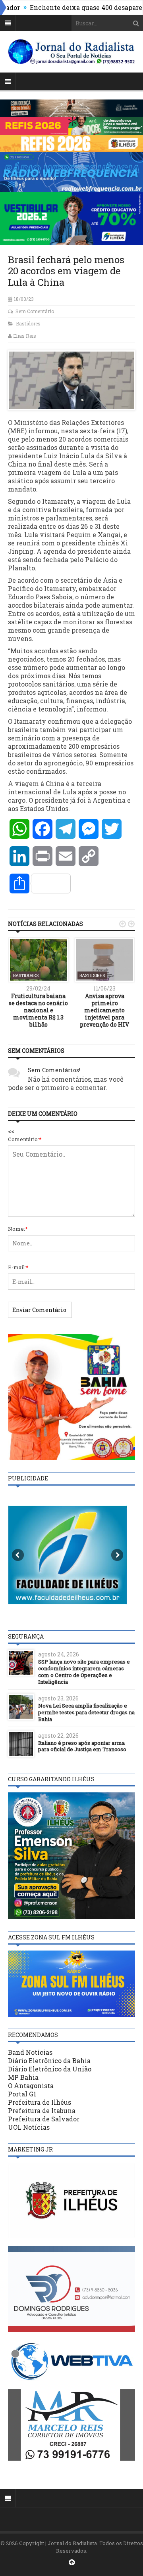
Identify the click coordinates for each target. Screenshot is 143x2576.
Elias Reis (25, 336)
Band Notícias (30, 2052)
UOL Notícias (29, 2127)
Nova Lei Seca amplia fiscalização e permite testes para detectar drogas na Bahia (86, 1712)
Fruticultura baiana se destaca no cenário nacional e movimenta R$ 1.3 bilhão (38, 1010)
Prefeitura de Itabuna (42, 2110)
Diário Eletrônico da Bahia (49, 2061)
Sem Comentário (35, 311)
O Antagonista (31, 2085)
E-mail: (18, 1267)
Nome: (18, 1229)
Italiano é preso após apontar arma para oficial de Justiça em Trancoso (82, 1746)
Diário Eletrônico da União (50, 2069)
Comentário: (25, 1139)
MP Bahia (23, 2077)
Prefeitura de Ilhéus (40, 2102)
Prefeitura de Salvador (44, 2119)
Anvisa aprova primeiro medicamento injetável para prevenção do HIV (104, 1010)
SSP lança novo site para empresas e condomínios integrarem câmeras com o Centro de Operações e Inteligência (84, 1672)
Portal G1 (22, 2094)
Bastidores (28, 323)
